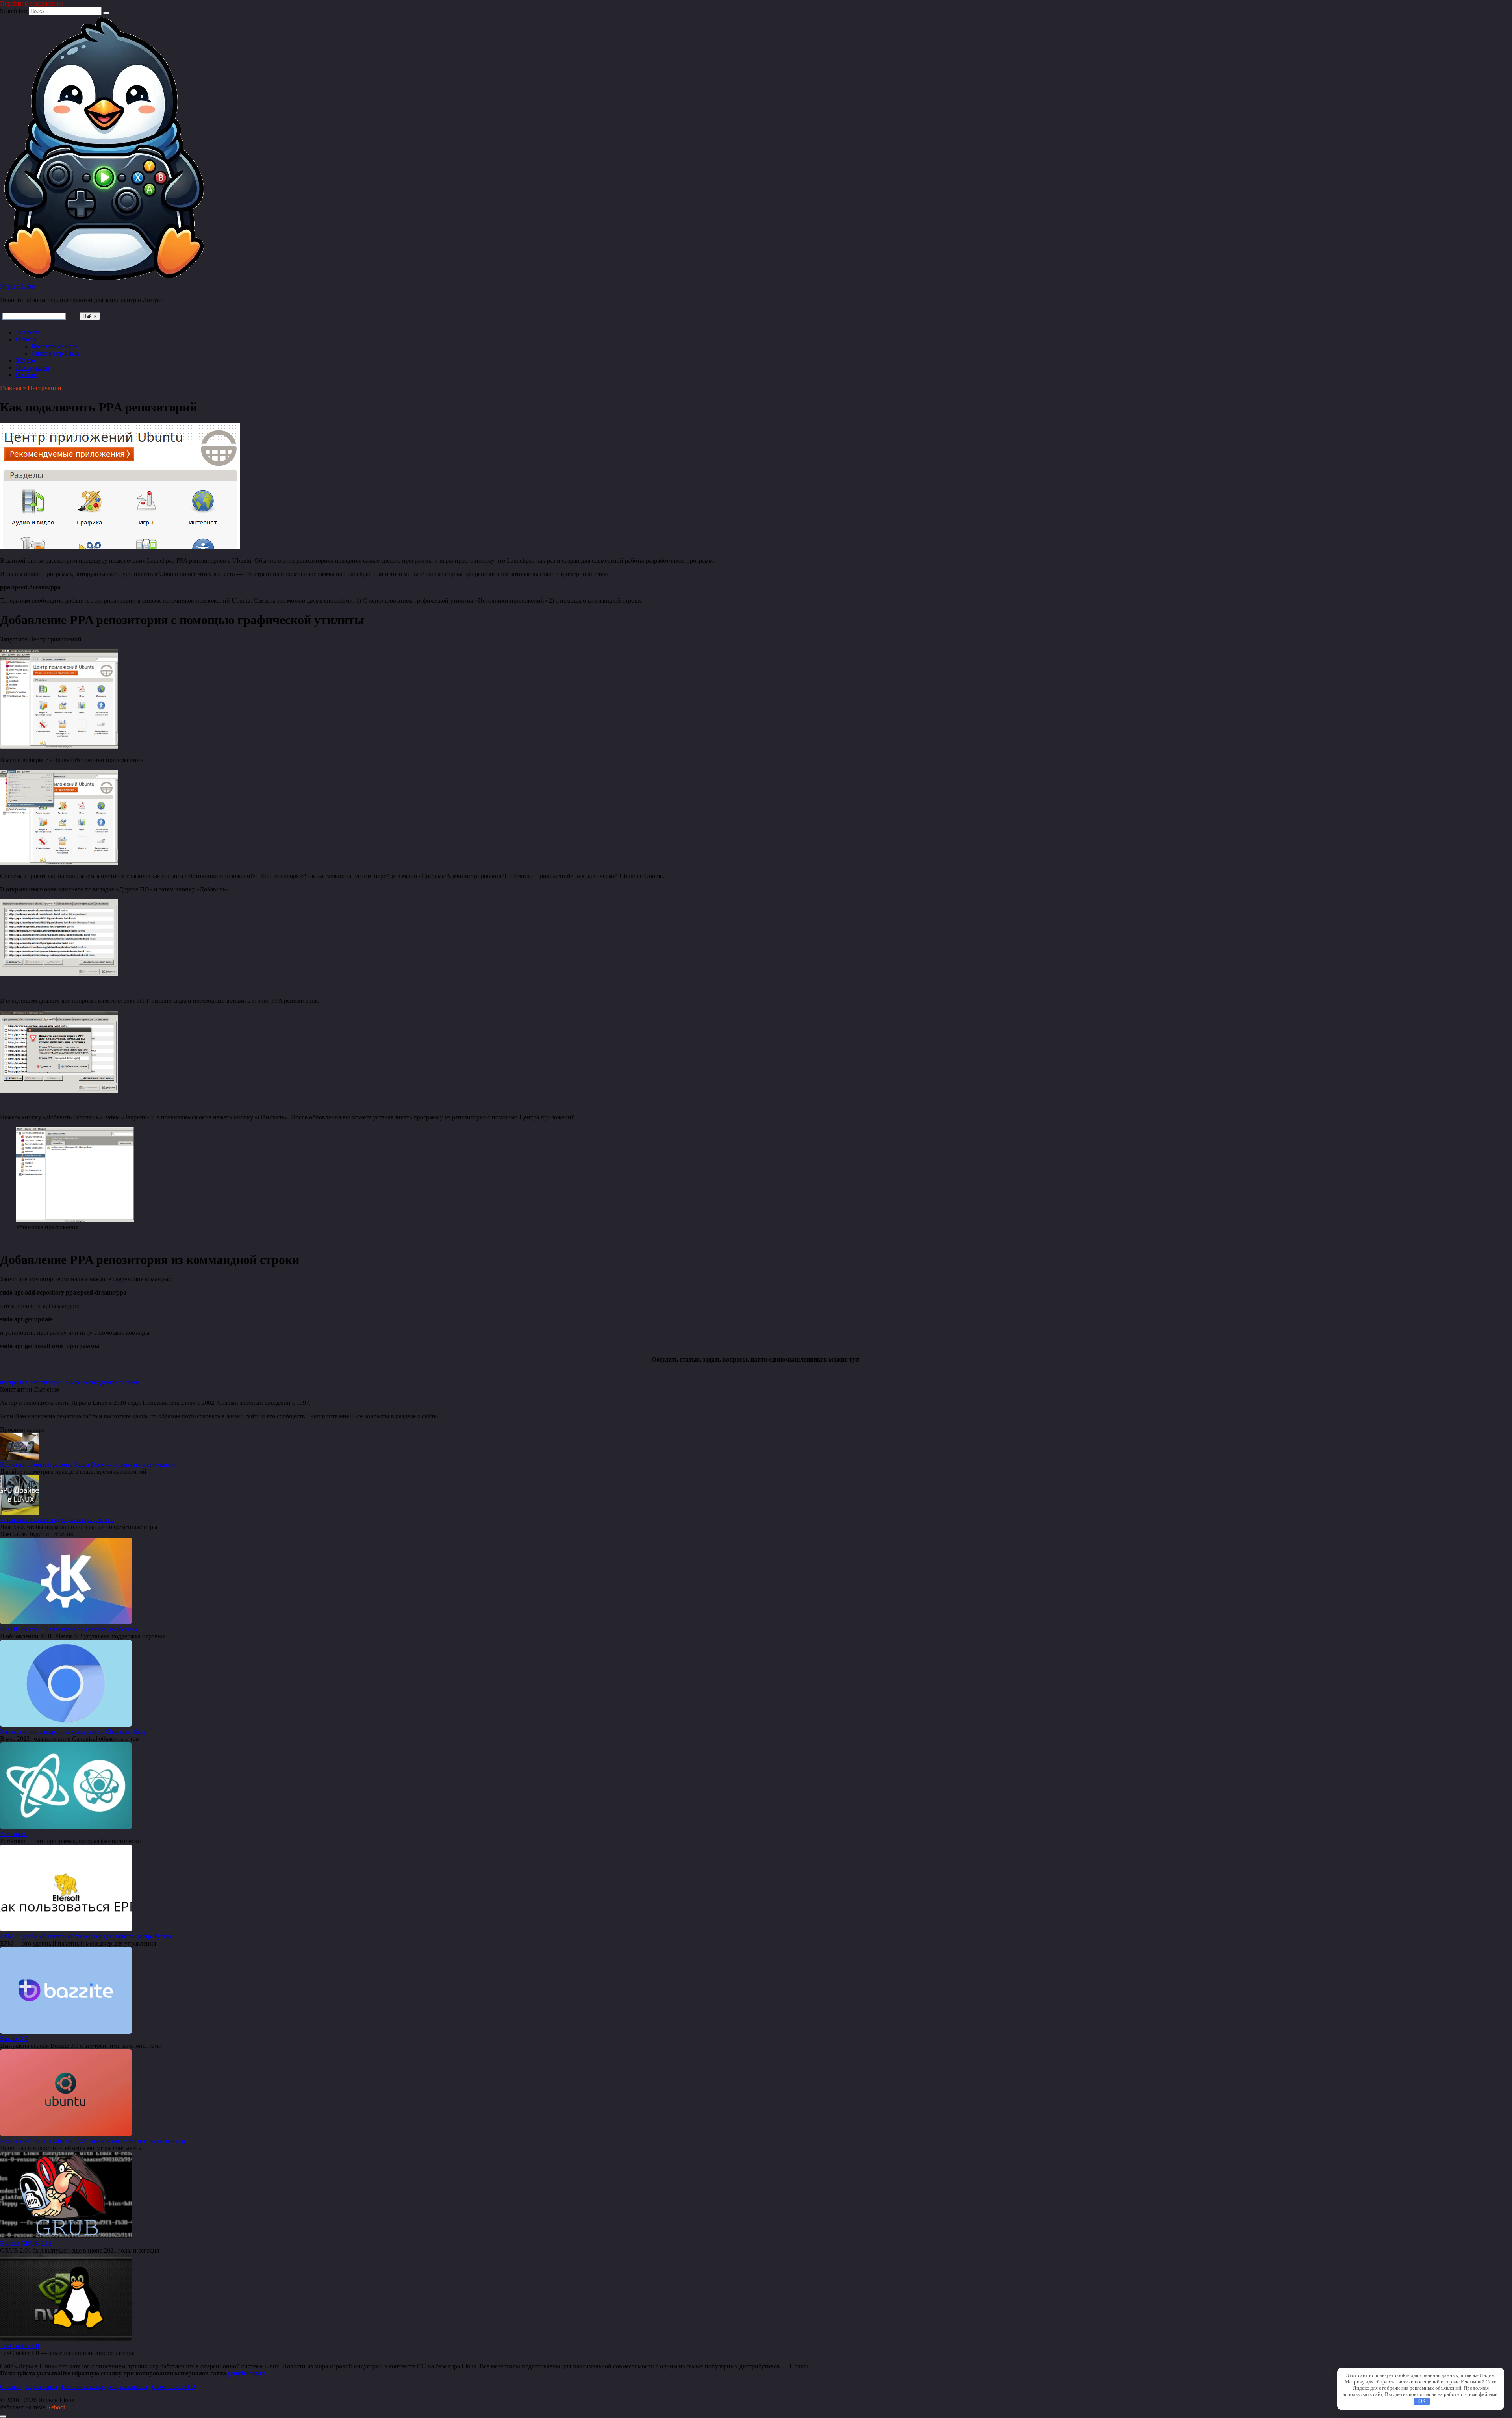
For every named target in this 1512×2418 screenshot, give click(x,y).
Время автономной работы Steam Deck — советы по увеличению (88, 1465)
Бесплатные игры (55, 346)
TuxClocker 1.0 (19, 2346)
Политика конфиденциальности (105, 2387)
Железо (25, 360)
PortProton (13, 1834)
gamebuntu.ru (247, 2373)
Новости (27, 332)
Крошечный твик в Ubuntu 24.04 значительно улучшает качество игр (93, 2141)
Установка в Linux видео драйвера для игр (57, 1520)
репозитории (46, 1382)
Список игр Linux (56, 353)
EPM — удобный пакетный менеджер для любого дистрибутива (86, 1936)
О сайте (26, 375)
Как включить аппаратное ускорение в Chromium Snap (73, 1732)
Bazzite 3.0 (14, 2039)
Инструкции (33, 368)
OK (1422, 2401)
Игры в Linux (18, 286)
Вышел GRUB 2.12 (26, 2243)
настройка (14, 1382)
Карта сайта (41, 2387)
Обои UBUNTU (174, 2387)
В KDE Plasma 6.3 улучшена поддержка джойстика (69, 1629)
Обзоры (26, 339)
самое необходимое (91, 1382)
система (129, 1382)
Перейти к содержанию (32, 3)
